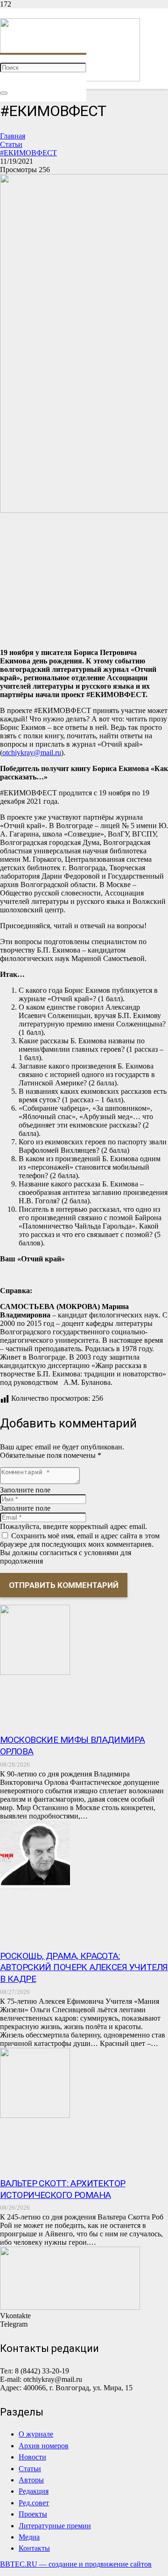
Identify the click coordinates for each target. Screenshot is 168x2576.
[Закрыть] (4, 93)
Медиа (29, 2537)
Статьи (30, 2469)
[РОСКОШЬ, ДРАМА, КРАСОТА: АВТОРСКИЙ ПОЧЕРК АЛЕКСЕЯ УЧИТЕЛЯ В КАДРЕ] (35, 1888)
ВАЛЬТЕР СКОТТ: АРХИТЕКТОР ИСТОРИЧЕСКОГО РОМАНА (63, 2189)
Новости (32, 2457)
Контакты (34, 2548)
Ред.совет (34, 2503)
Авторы (31, 2480)
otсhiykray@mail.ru (32, 753)
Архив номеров (44, 2446)
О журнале (36, 2434)
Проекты (33, 2514)
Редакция (34, 2491)
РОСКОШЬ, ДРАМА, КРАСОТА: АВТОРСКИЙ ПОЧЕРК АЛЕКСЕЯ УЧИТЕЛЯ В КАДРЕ (84, 1968)
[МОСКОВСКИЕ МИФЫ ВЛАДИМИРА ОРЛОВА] (35, 1672)
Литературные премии (55, 2526)
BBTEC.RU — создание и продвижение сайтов (76, 2564)
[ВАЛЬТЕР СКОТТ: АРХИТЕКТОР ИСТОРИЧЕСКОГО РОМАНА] (35, 2115)
